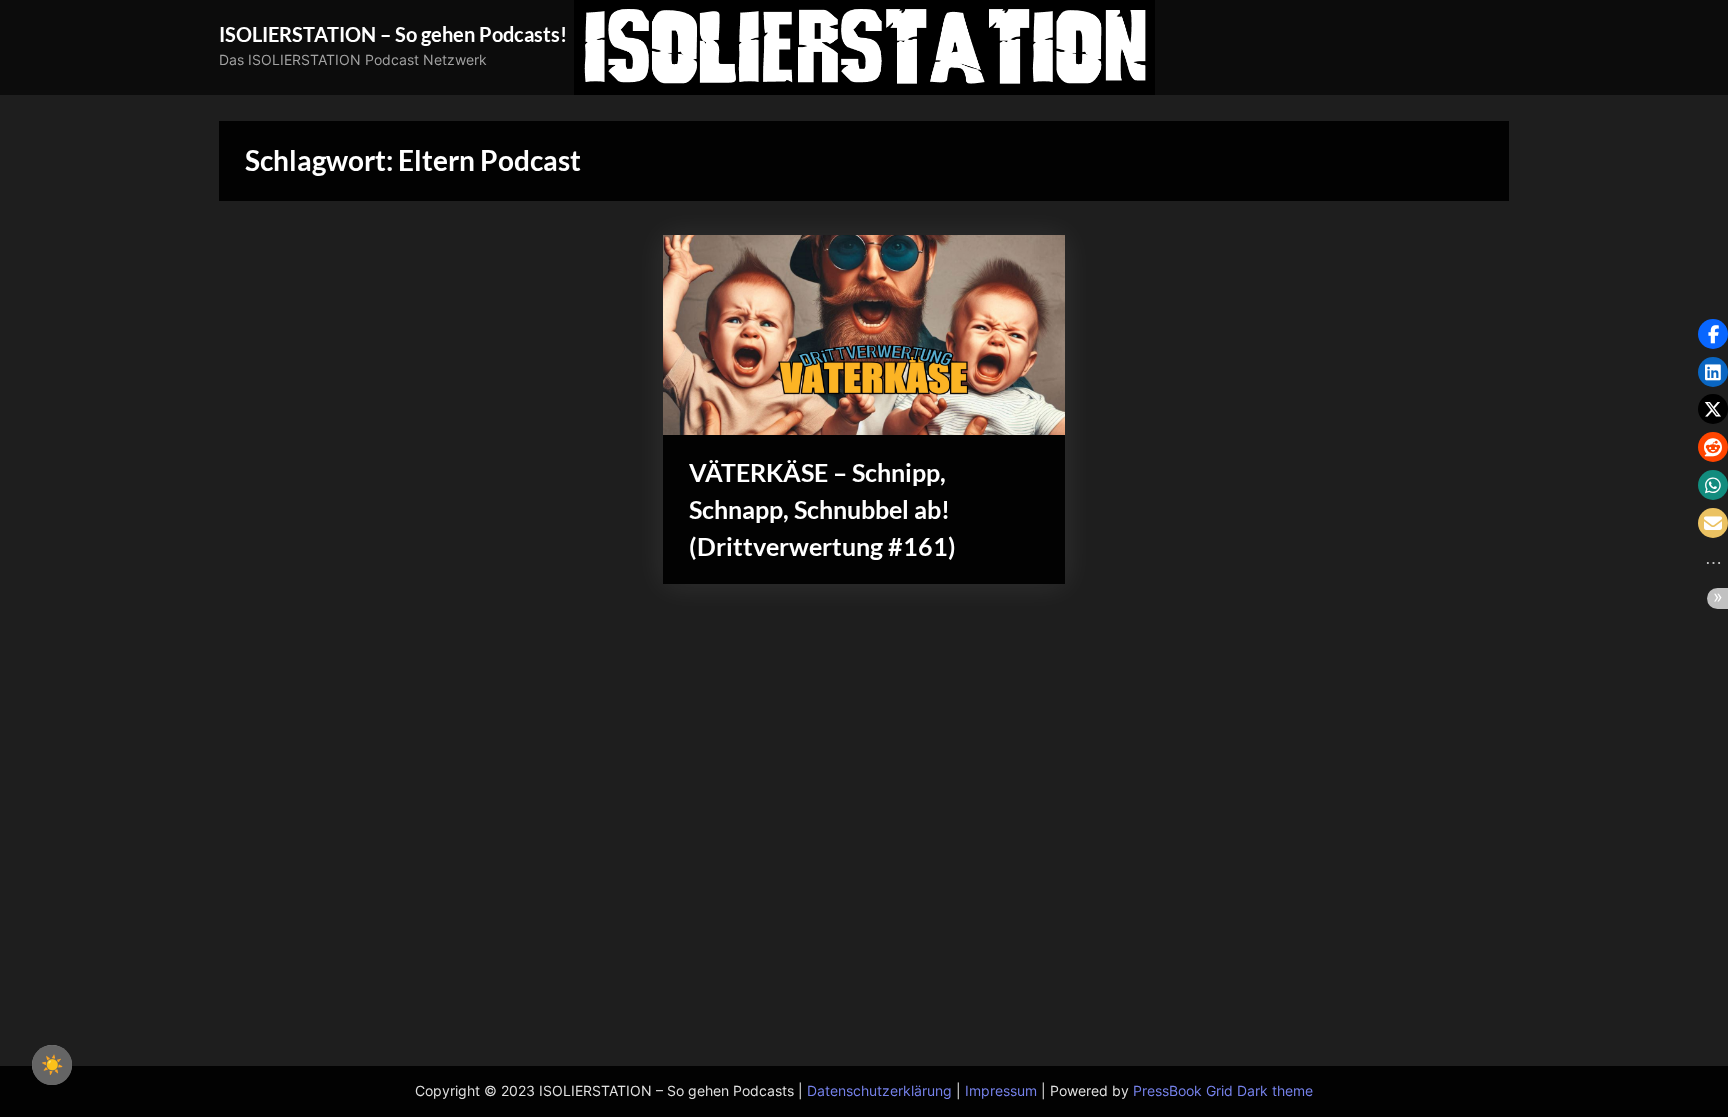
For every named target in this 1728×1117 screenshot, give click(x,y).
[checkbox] (52, 1065)
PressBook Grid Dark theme (1223, 1091)
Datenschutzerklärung (879, 1091)
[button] (1713, 334)
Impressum (1001, 1091)
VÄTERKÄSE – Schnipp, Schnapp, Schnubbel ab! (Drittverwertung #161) (822, 509)
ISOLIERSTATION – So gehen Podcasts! (393, 34)
